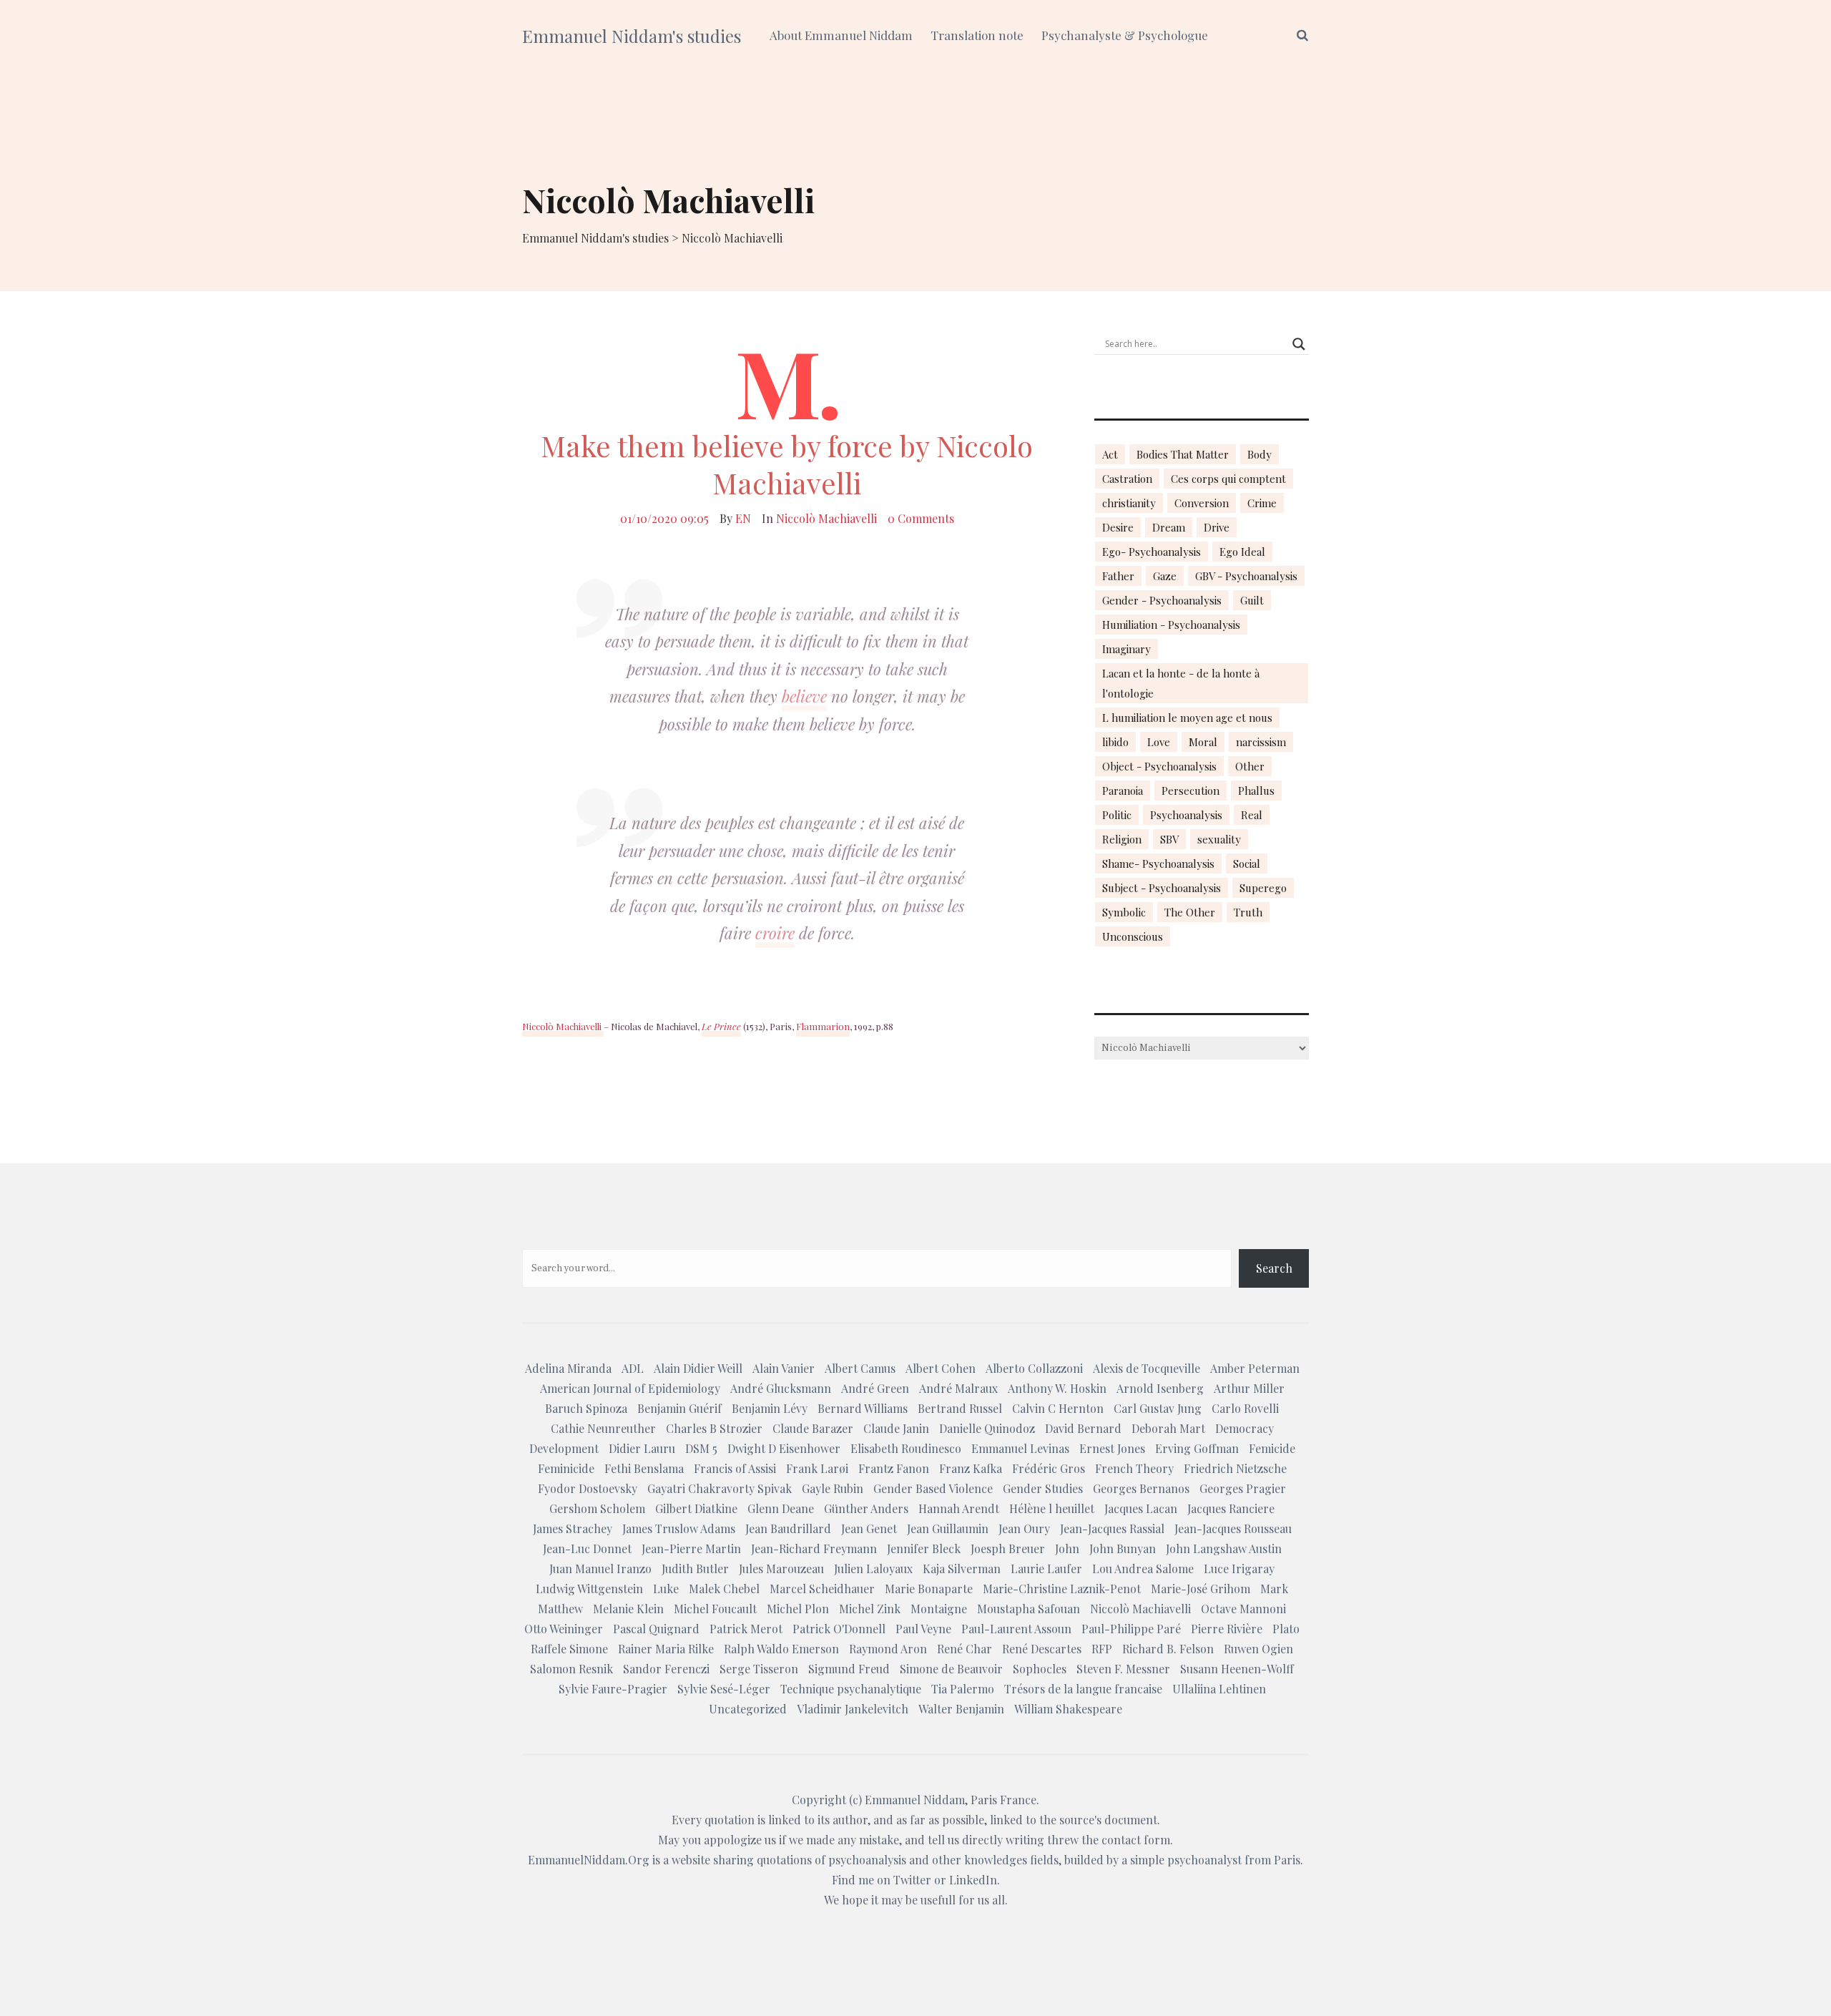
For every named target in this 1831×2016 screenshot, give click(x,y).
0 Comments (921, 518)
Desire (1118, 527)
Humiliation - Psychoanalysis (1171, 625)
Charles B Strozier (714, 1428)
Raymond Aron (888, 1649)
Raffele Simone (569, 1649)
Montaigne (939, 1609)
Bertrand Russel (960, 1408)
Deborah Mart (1168, 1428)
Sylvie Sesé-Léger (724, 1689)
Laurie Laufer (1046, 1569)
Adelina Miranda (568, 1368)
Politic (1117, 815)
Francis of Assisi (735, 1468)
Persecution (1191, 791)
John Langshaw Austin (1224, 1548)
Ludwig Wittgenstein (589, 1589)
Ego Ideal (1242, 552)
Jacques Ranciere (1231, 1508)
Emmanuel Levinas (1020, 1448)
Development (564, 1448)
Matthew (560, 1609)
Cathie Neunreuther (603, 1428)
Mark (1274, 1589)
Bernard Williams (863, 1408)
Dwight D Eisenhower (784, 1448)
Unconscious (1133, 936)
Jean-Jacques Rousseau (1233, 1528)
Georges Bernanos (1141, 1488)
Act (1110, 454)
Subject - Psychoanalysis (1162, 888)
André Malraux (958, 1388)
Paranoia (1123, 791)
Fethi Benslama (644, 1468)
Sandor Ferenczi (666, 1669)
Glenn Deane (781, 1508)
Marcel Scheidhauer (822, 1589)
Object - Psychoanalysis (1159, 766)
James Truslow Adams (679, 1528)
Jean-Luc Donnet (587, 1548)
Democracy (1245, 1428)
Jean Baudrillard (788, 1528)
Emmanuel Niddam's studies (632, 36)
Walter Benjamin (961, 1709)
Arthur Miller (1249, 1388)
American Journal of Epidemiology (630, 1388)
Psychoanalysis (1186, 815)
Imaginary (1126, 649)
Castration (1127, 479)
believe (804, 696)
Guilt (1252, 600)
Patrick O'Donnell (839, 1629)
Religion (1122, 839)
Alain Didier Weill (698, 1368)
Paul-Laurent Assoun (1016, 1629)
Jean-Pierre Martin (691, 1548)
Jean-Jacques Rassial (1112, 1528)
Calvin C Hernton (1058, 1408)
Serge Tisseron (759, 1669)
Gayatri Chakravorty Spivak (720, 1488)
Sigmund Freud (849, 1669)
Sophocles (1040, 1669)
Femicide (1272, 1448)
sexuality (1219, 839)
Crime (1262, 503)
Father (1118, 576)
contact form (1136, 1840)
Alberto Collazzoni (1034, 1368)
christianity (1129, 503)
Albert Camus (860, 1368)
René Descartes (1042, 1649)
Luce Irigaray (1239, 1569)
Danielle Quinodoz (987, 1428)
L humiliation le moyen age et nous (1187, 718)
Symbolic (1124, 912)
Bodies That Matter (1183, 454)
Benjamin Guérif (679, 1408)
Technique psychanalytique (851, 1689)
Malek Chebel (724, 1589)
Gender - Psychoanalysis (1162, 600)
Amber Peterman (1255, 1368)
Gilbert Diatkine (696, 1508)
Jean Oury (1024, 1528)
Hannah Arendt (959, 1508)
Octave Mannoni (1243, 1609)
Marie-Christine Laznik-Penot (1062, 1589)
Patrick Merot (746, 1629)
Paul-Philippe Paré (1131, 1629)
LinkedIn (973, 1880)
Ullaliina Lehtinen (1219, 1689)
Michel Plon (798, 1609)
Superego (1263, 888)
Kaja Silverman (962, 1569)
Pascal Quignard (656, 1629)
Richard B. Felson (1168, 1649)
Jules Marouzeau (781, 1569)
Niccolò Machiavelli (826, 518)
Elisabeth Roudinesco (906, 1448)
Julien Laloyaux (873, 1569)
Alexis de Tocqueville (1147, 1368)
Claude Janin (896, 1428)
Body (1260, 454)
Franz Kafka (971, 1468)
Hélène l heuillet (1052, 1508)
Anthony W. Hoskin (1057, 1388)
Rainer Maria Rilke (666, 1649)
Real (1252, 815)
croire (775, 933)
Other (1250, 766)
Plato (1286, 1629)
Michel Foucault (715, 1609)
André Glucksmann (781, 1388)
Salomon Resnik (571, 1669)
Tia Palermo (963, 1689)
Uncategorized (748, 1709)
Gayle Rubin (833, 1488)
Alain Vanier (784, 1368)
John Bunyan (1123, 1548)
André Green (875, 1388)
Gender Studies (1043, 1488)
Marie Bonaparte (929, 1589)
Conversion (1202, 503)
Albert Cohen (941, 1368)
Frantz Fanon (894, 1468)
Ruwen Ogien (1258, 1649)
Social (1247, 863)
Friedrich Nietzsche (1235, 1468)
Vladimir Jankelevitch (853, 1709)
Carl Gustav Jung (1158, 1408)
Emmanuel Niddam (915, 1800)
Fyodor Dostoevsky (588, 1488)
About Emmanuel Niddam (841, 35)
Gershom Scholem (597, 1508)
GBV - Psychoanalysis (1246, 576)
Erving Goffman (1197, 1448)
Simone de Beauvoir (951, 1669)
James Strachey (573, 1528)
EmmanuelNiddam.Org (589, 1860)
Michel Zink (870, 1609)
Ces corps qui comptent (1228, 479)
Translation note (977, 35)
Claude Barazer (813, 1428)
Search (1274, 1268)
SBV (1169, 839)
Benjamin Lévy (770, 1408)
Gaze (1165, 576)
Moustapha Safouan (1029, 1609)
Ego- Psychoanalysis (1152, 552)
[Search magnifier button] (1299, 344)
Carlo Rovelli (1245, 1408)
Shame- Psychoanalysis (1158, 863)
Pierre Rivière (1227, 1629)
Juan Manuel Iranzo (600, 1569)
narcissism (1261, 742)
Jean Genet (869, 1528)
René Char (964, 1649)
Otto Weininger (564, 1629)
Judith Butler (695, 1569)
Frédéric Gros (1049, 1468)
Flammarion (823, 1026)
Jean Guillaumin (948, 1528)
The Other (1190, 912)
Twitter (912, 1880)
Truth (1248, 912)
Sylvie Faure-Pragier (613, 1689)
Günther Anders (866, 1508)
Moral (1203, 742)
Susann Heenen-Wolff (1237, 1669)
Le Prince (721, 1026)
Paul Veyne (923, 1629)
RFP (1102, 1649)
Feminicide (566, 1468)
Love (1159, 742)
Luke (666, 1589)
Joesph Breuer (1008, 1548)
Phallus (1256, 791)
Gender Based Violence (933, 1488)
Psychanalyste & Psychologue (1125, 35)
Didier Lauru (642, 1448)
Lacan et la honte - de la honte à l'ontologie (1181, 683)
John (1067, 1548)
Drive (1217, 527)
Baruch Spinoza (586, 1408)
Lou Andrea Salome (1143, 1569)
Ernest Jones (1112, 1448)
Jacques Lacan (1141, 1508)
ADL (633, 1368)
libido (1115, 742)
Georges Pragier (1243, 1488)
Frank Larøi (817, 1468)
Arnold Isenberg (1160, 1388)
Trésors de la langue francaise (1083, 1689)
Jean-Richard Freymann (814, 1548)
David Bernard (1083, 1428)
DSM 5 (701, 1448)
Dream (1169, 527)
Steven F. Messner (1123, 1669)
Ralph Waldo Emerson (781, 1649)
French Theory (1134, 1468)
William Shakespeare (1068, 1709)
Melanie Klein (628, 1609)
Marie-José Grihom (1201, 1589)
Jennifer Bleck (924, 1548)
